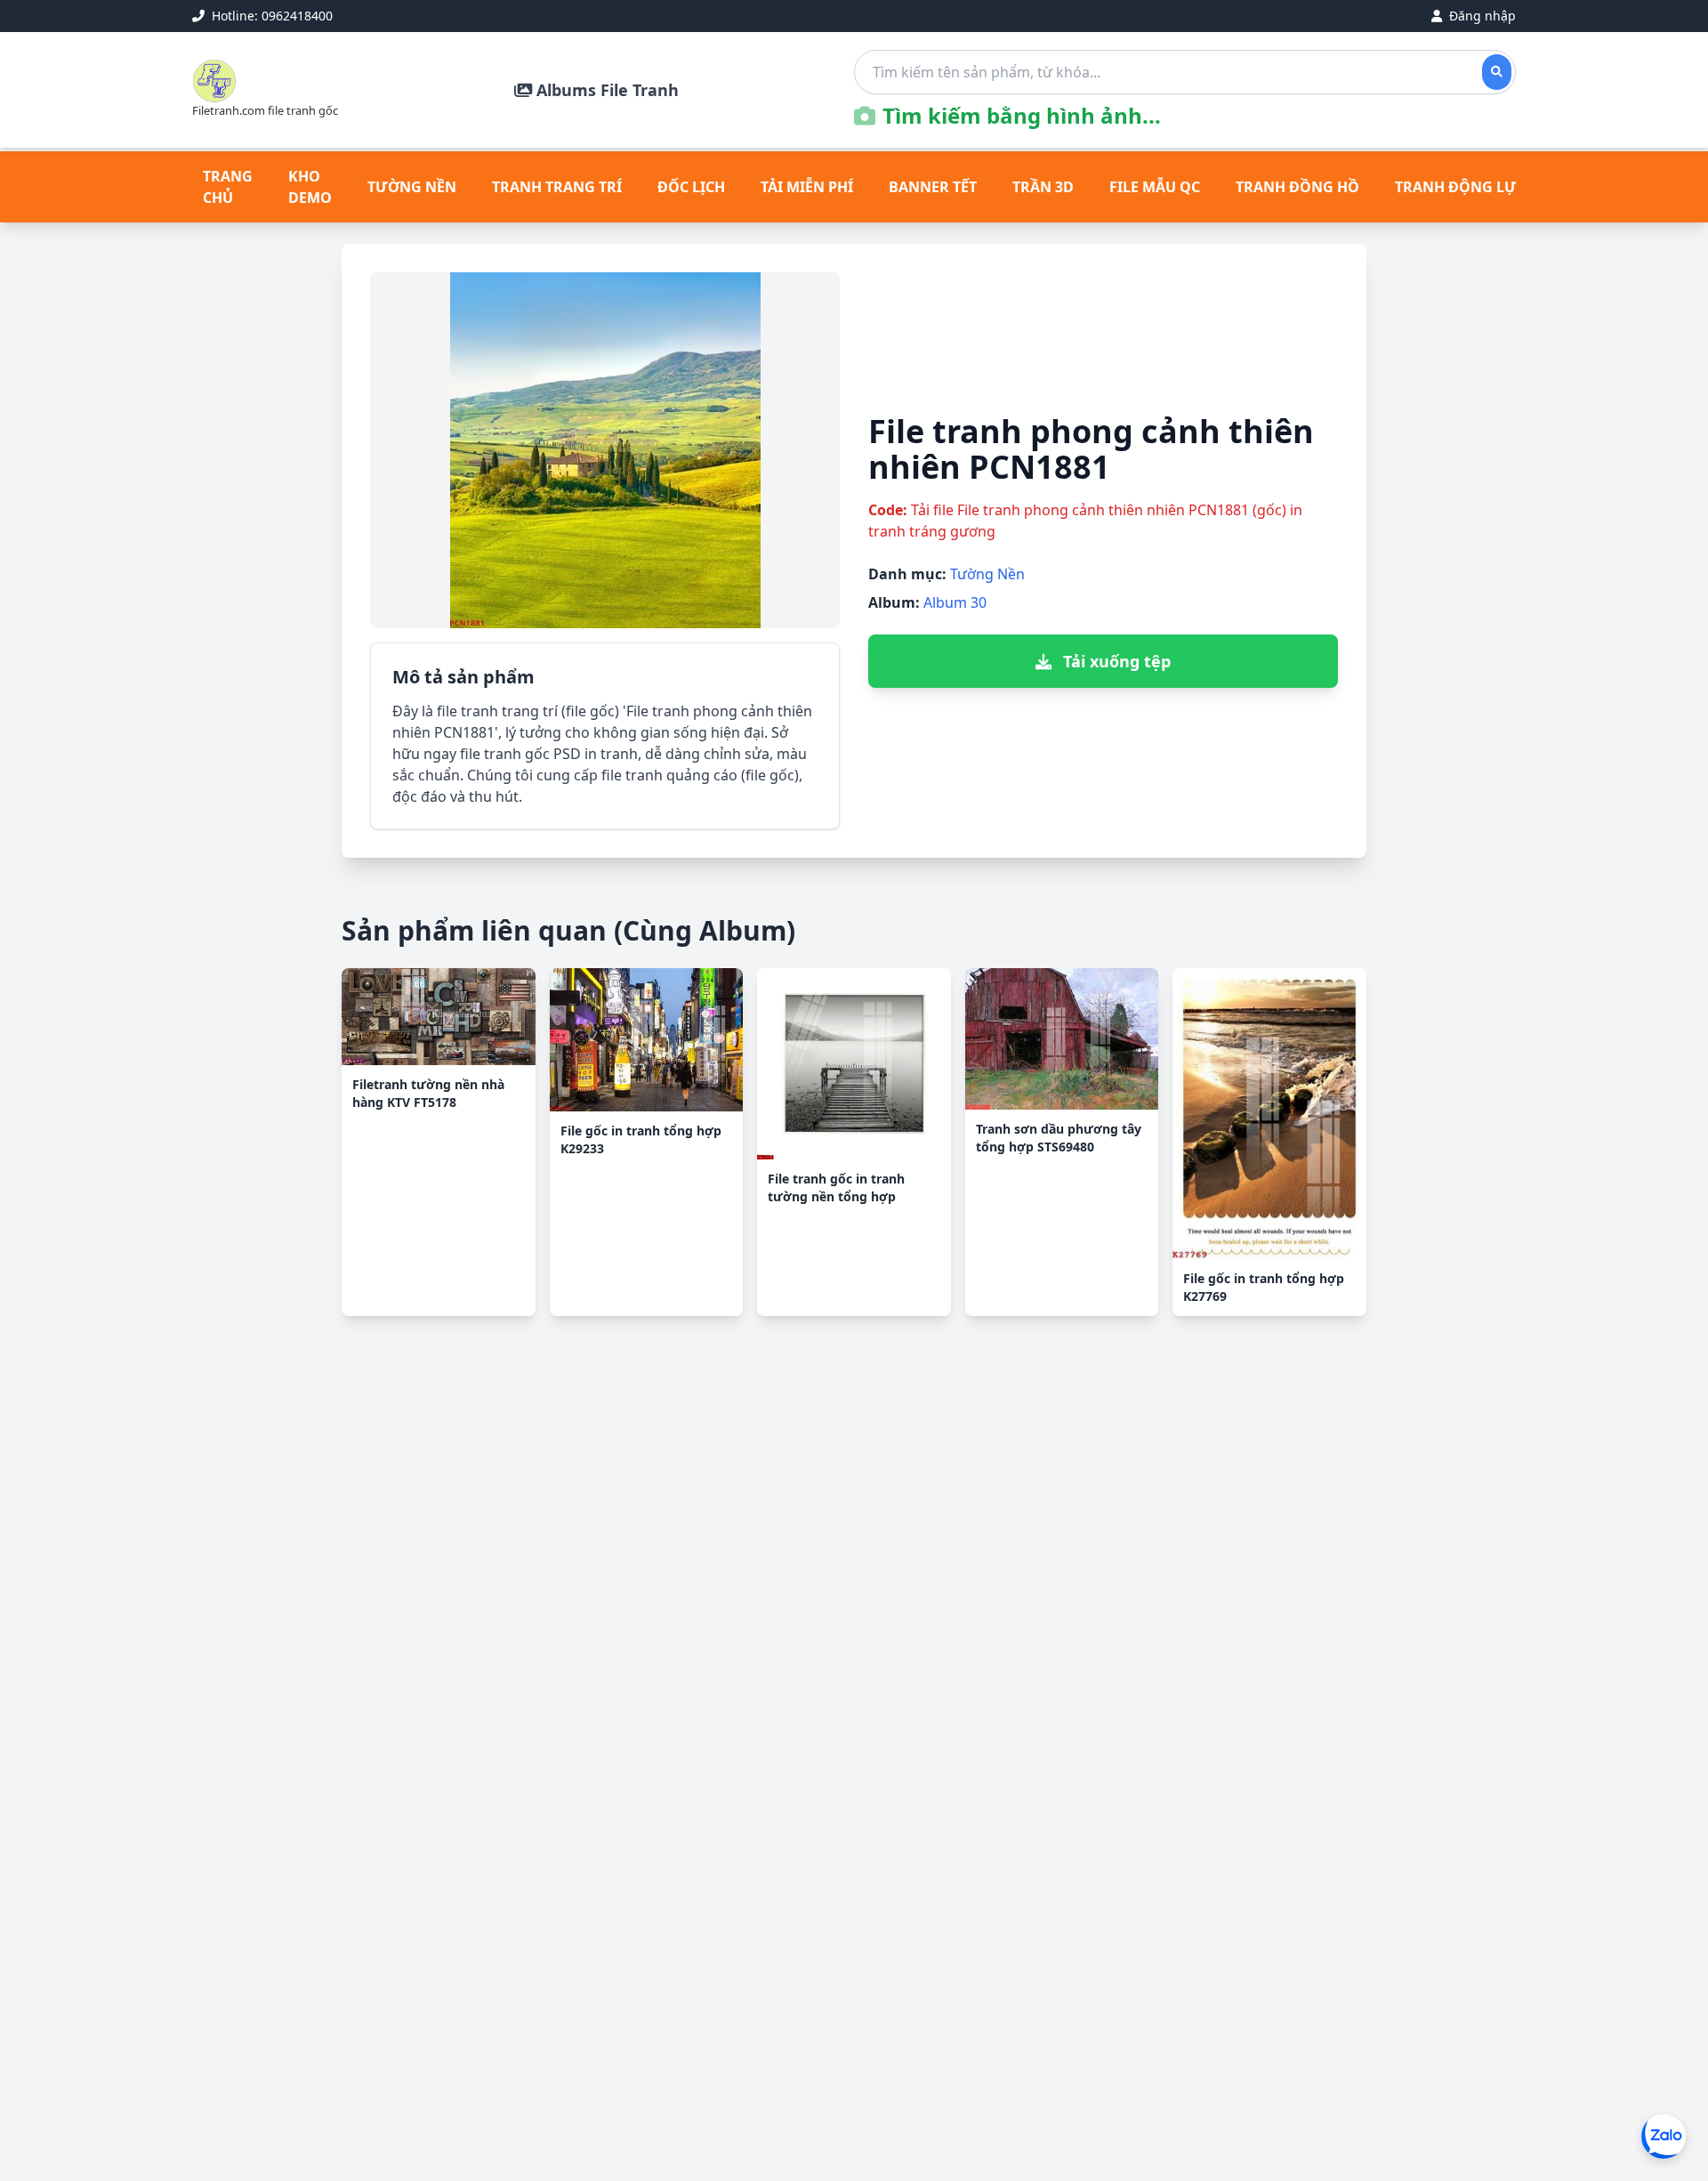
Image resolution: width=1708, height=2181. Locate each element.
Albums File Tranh (605, 90)
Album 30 (955, 602)
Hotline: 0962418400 (270, 16)
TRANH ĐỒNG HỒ (1297, 187)
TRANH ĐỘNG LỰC (1460, 187)
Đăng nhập (1481, 16)
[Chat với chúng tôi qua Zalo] (1664, 2137)
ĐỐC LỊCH (691, 187)
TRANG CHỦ (228, 187)
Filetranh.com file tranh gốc (265, 110)
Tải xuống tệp (1115, 661)
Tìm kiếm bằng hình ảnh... (1022, 116)
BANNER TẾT (933, 187)
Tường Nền (987, 574)
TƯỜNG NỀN (412, 187)
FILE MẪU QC (1155, 187)
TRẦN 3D (1043, 187)
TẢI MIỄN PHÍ (807, 187)
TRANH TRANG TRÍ (557, 187)
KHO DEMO (310, 187)
